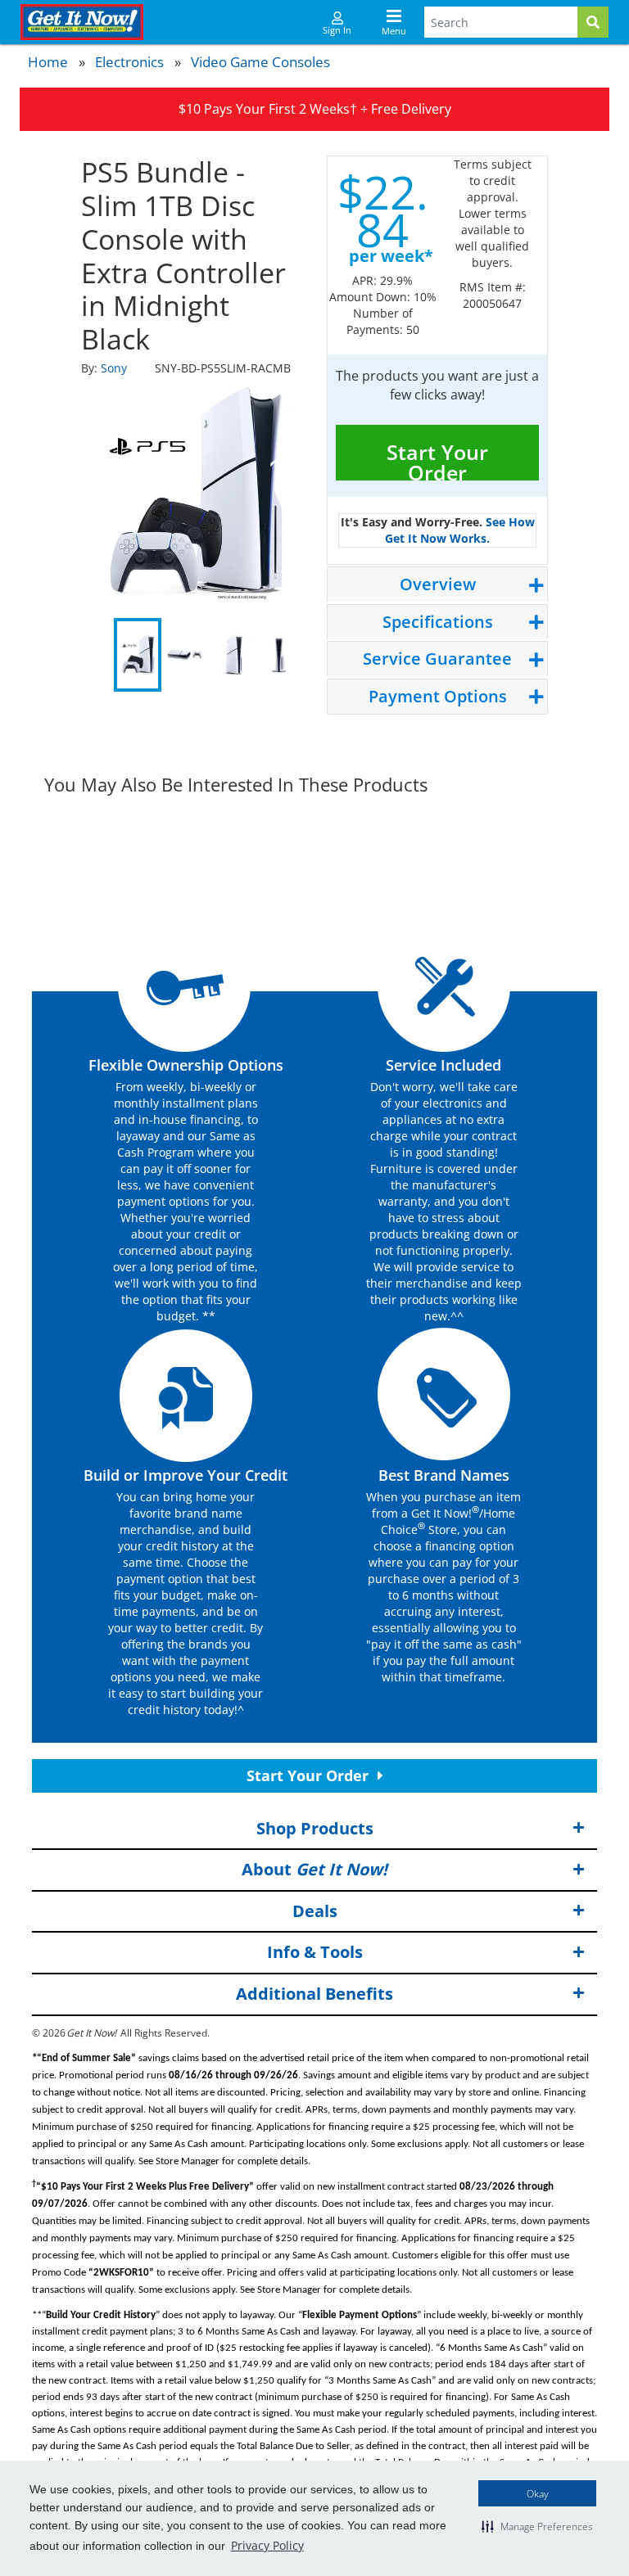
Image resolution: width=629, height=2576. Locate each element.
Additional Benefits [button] (314, 1994)
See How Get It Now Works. (460, 530)
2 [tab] (185, 655)
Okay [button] (538, 2494)
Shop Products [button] (315, 1828)
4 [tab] (279, 655)
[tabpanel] (192, 495)
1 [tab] (138, 655)
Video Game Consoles (260, 62)
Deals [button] (315, 1911)
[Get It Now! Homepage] (82, 22)
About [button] (314, 1869)
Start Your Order (437, 459)
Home (48, 62)
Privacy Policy (267, 2545)
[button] (537, 2526)
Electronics (129, 62)
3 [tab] (232, 655)
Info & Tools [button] (315, 1952)
